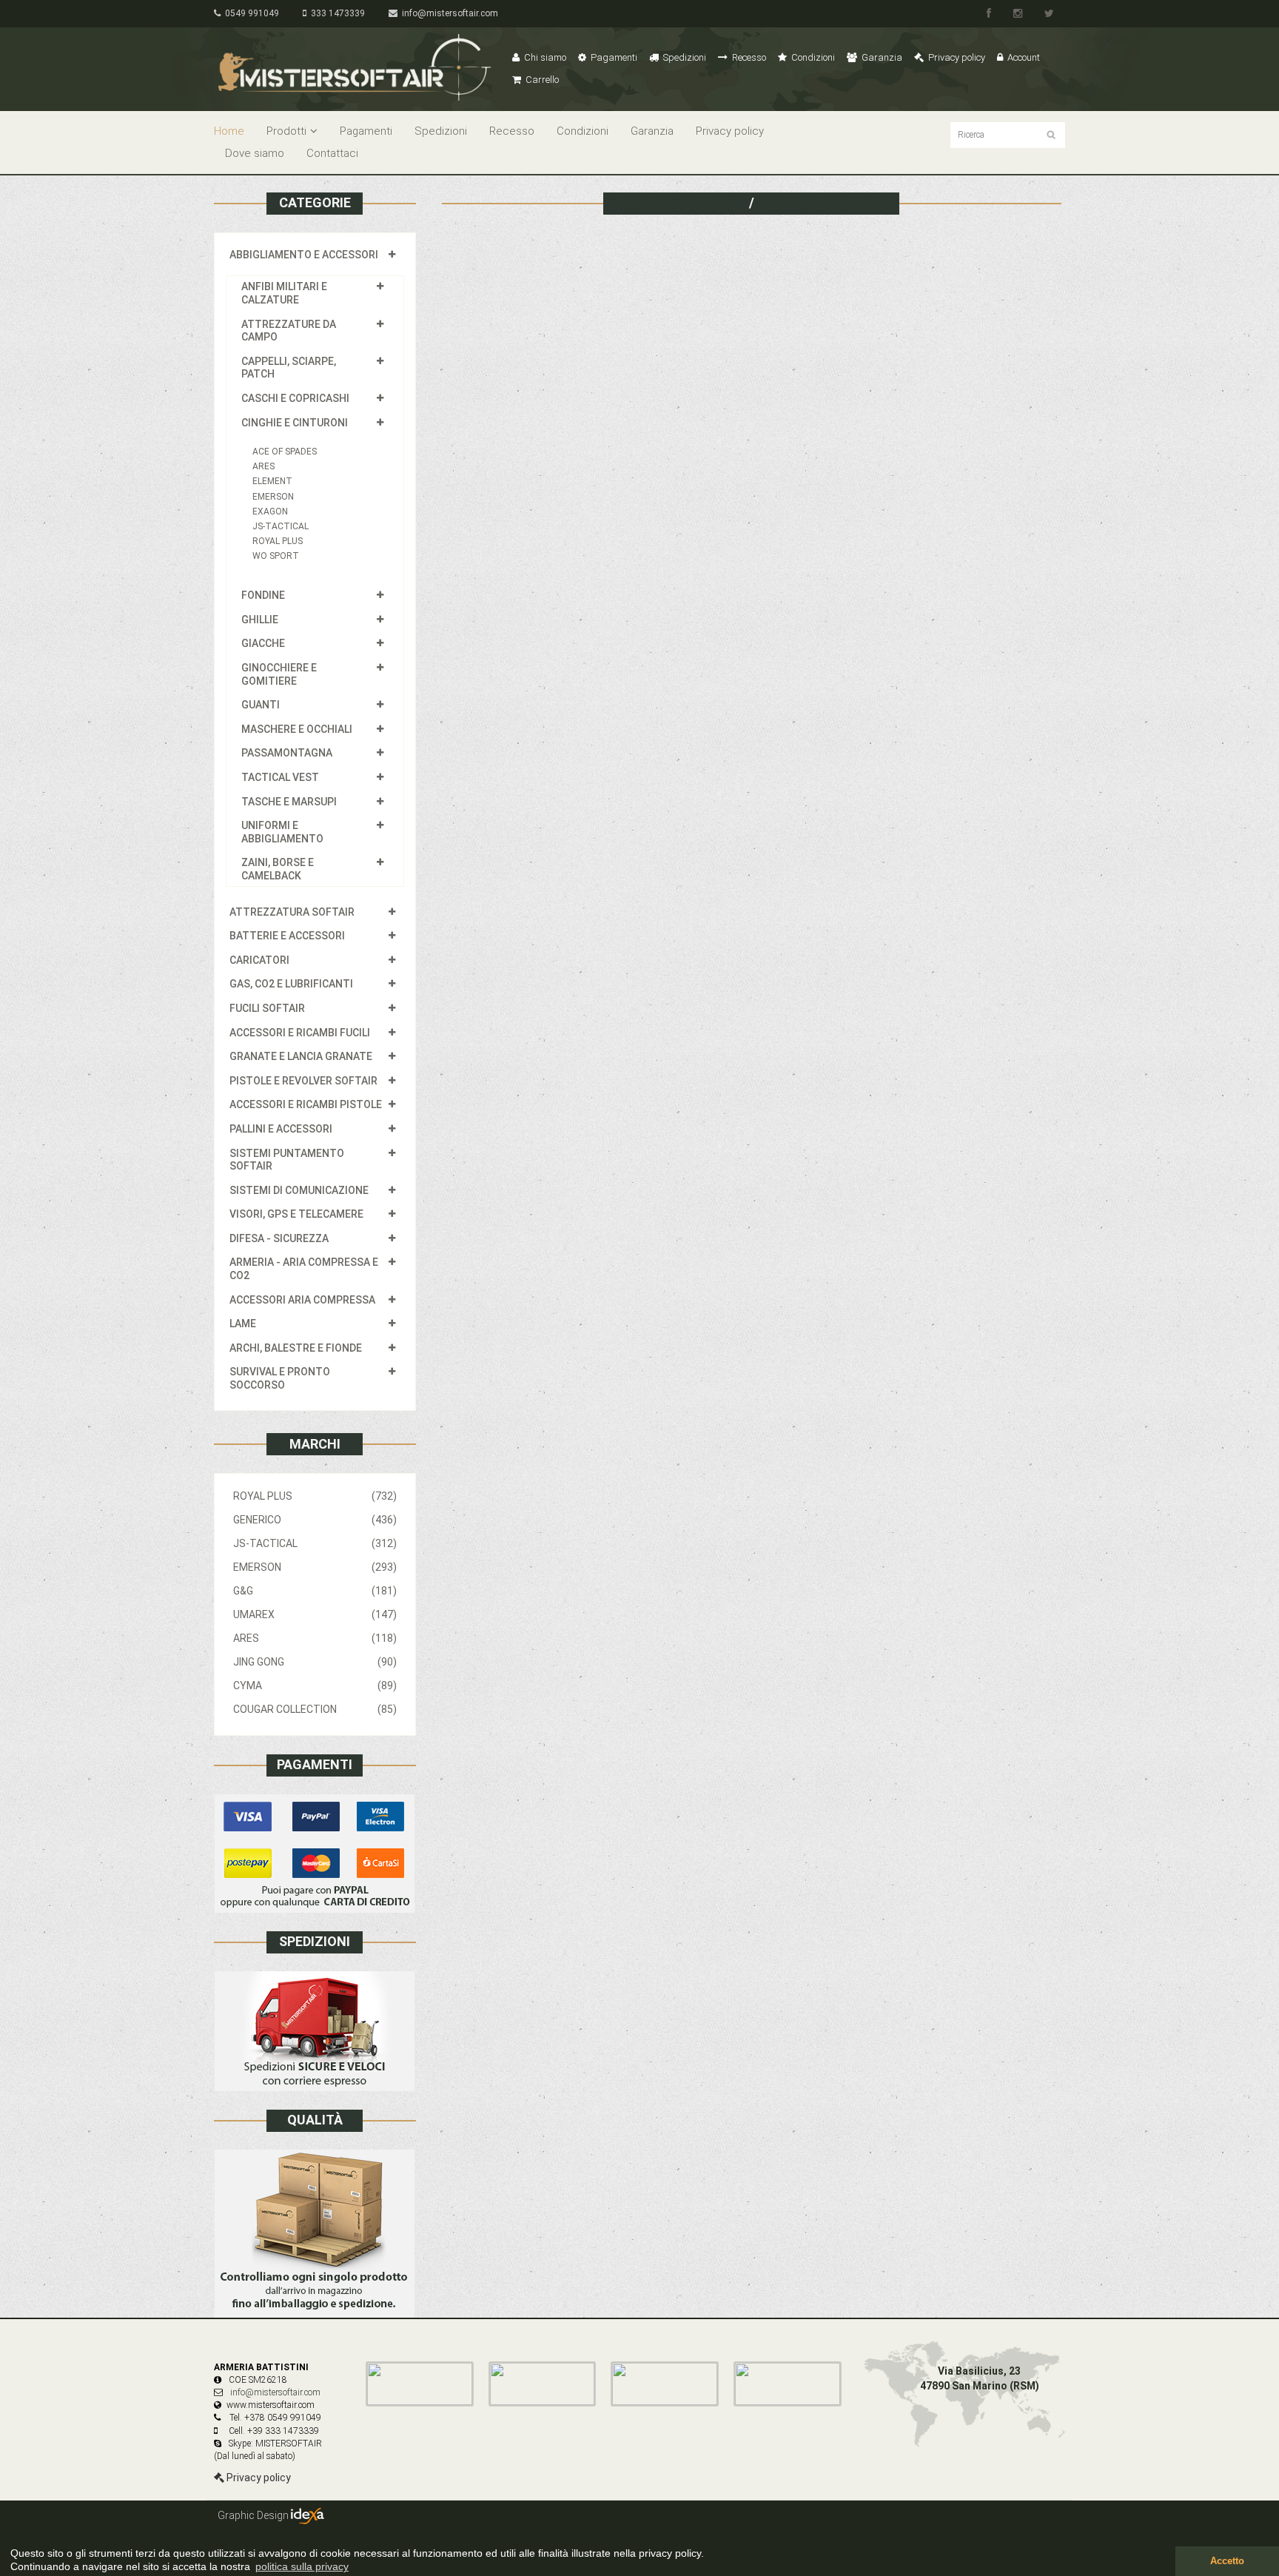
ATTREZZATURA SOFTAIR (292, 912)
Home (229, 131)
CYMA (315, 1686)
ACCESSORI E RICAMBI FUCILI (300, 1033)
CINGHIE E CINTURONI (295, 423)
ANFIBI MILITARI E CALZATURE (284, 293)
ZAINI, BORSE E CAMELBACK (278, 869)
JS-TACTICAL (281, 526)
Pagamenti (613, 57)
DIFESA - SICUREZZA (279, 1238)
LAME (243, 1324)
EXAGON (270, 511)
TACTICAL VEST (280, 777)
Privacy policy (956, 57)
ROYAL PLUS (278, 541)
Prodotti (286, 131)
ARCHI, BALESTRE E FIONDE (296, 1348)
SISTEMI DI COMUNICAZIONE (299, 1190)
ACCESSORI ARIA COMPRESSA (302, 1300)
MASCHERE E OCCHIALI (297, 729)
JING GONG (315, 1662)
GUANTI (261, 705)
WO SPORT (276, 556)
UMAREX (315, 1614)
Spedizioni (684, 57)
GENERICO (315, 1520)
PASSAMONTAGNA (287, 753)
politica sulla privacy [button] (302, 2566)
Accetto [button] (1227, 2561)
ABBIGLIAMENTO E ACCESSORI (304, 255)
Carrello (541, 80)
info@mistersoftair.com (448, 13)
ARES (263, 466)
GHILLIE (260, 620)
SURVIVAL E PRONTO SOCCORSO (280, 1378)
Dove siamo (255, 153)
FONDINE (263, 595)
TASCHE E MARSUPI (289, 802)
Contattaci (332, 153)
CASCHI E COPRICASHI (295, 398)
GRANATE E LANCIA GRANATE (301, 1056)
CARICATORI (259, 960)
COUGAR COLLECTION (315, 1709)
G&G (315, 1591)
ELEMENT (272, 481)
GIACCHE (263, 643)
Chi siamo (544, 57)
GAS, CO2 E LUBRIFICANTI (291, 984)
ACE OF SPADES (285, 452)
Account (1023, 57)
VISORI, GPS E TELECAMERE (296, 1214)
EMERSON (273, 497)
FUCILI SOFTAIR (267, 1008)
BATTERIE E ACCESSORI (287, 936)
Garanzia (881, 57)
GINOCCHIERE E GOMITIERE (279, 674)
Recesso (748, 57)
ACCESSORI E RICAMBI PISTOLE (306, 1104)
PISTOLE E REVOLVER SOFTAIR (303, 1081)
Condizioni (812, 57)
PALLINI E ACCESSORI (281, 1129)
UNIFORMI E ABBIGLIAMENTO (282, 832)
